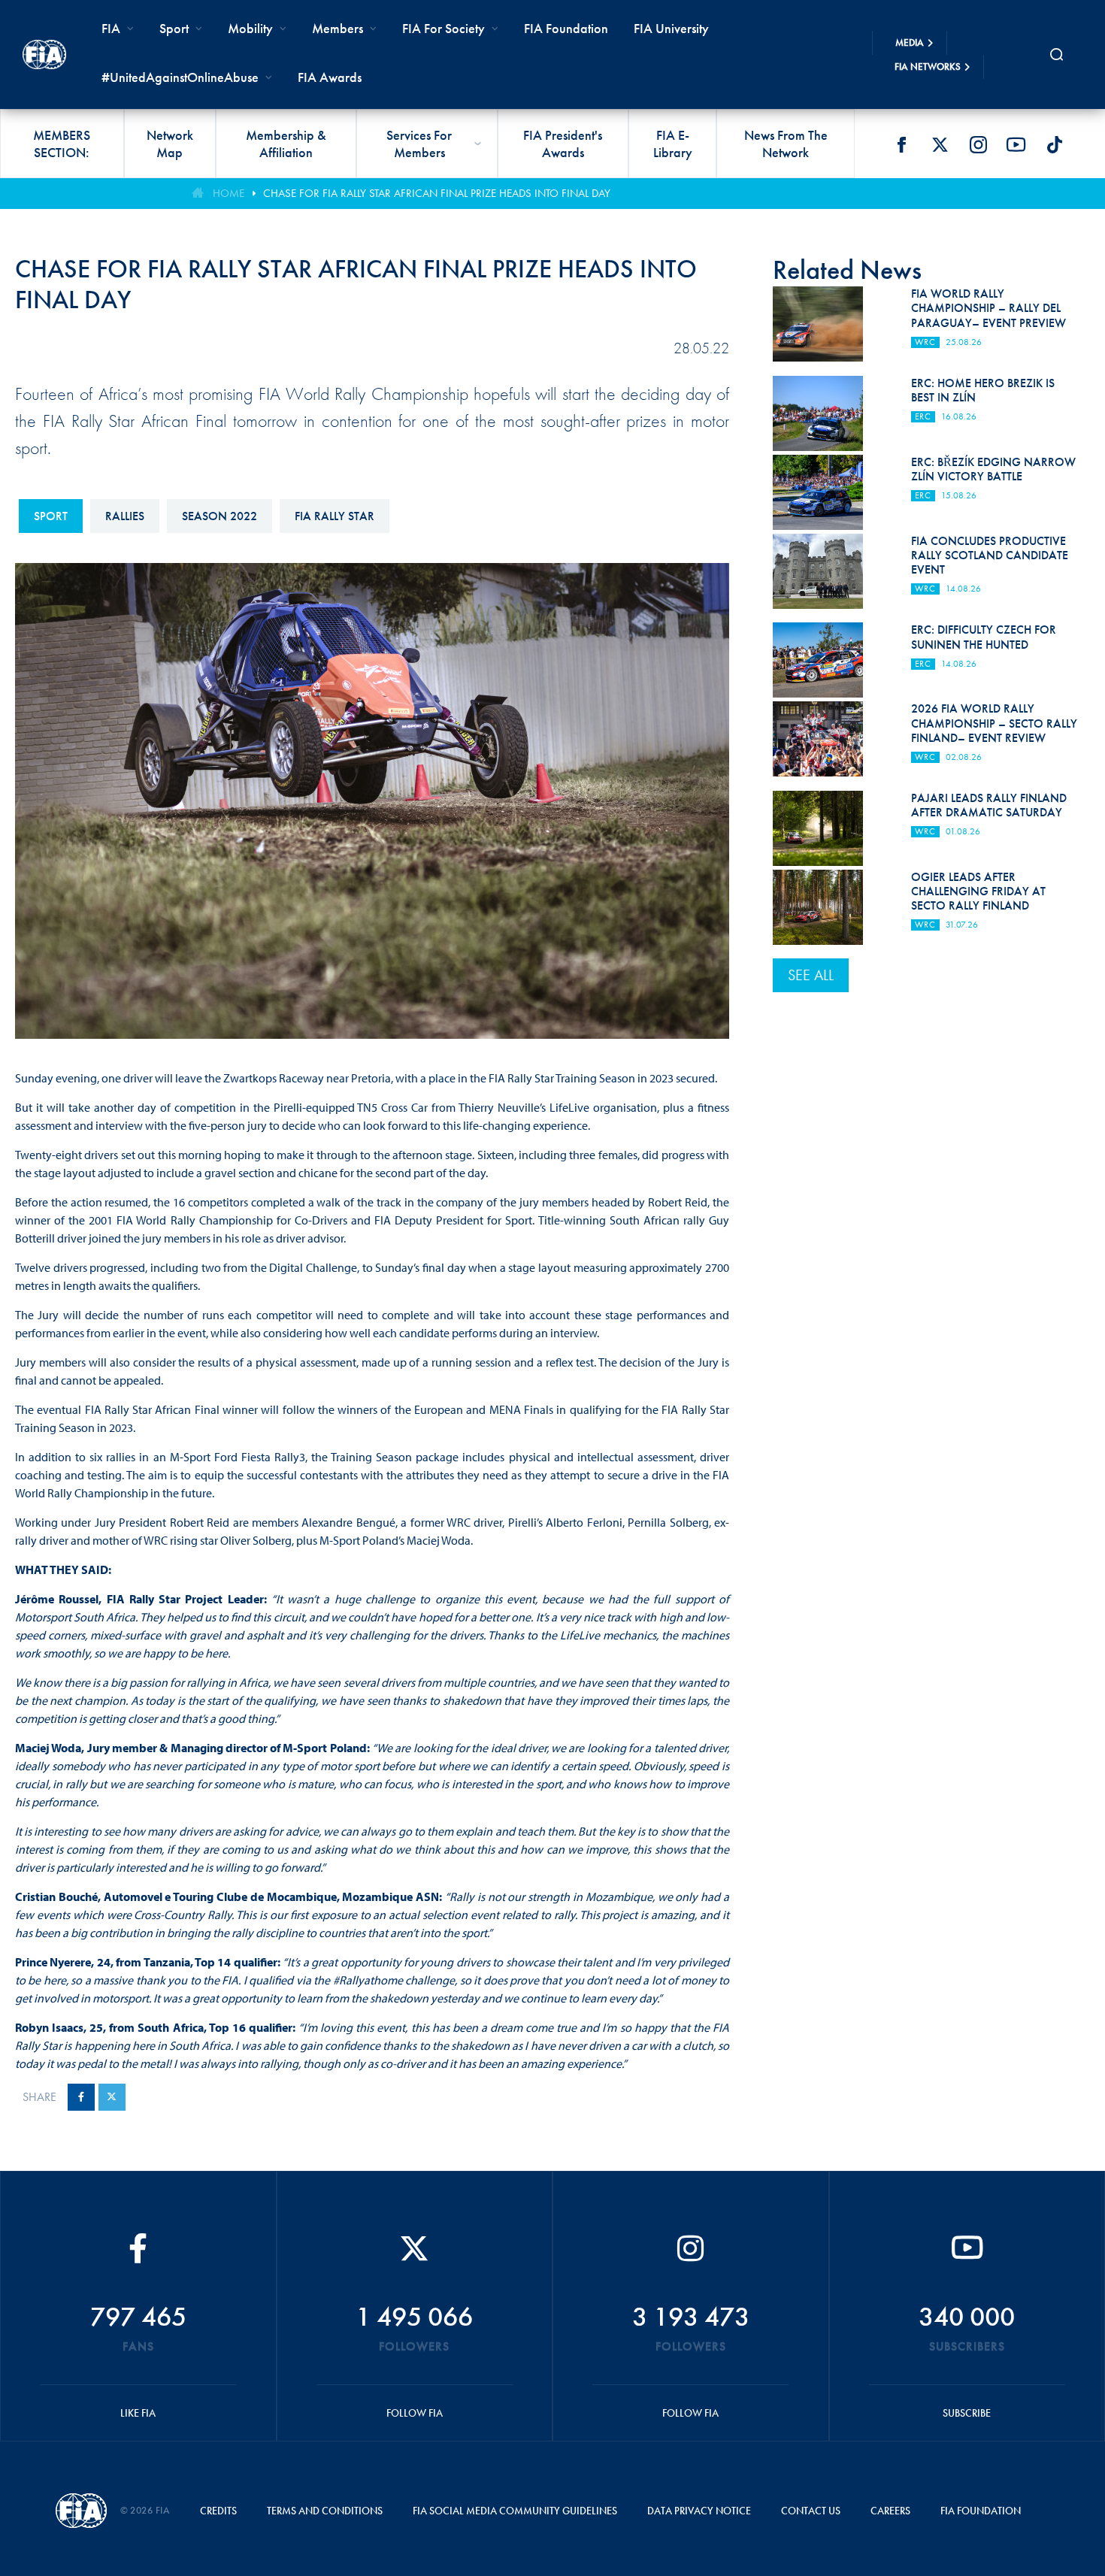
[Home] (44, 54)
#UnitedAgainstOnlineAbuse (180, 77)
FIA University (671, 28)
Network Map (170, 144)
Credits (218, 2511)
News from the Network (786, 144)
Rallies (125, 516)
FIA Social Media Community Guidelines (515, 2511)
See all (811, 975)
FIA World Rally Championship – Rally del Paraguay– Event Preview (988, 308)
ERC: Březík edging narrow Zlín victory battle (993, 469)
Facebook (901, 144)
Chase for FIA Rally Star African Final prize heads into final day (437, 193)
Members (338, 28)
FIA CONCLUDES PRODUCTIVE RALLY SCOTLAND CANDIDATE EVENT (990, 555)
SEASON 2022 (219, 516)
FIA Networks (928, 67)
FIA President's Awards (563, 144)
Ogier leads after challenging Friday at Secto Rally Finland (978, 891)
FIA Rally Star (335, 516)
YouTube (1016, 144)
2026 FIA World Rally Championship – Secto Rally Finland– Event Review (994, 723)
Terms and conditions (325, 2511)
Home (229, 193)
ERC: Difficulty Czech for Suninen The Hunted (984, 637)
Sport (51, 516)
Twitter (940, 144)
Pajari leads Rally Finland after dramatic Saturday (989, 805)
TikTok (1055, 144)
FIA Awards (330, 77)
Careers (890, 2511)
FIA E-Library (673, 144)
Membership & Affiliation (286, 144)
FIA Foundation (566, 28)
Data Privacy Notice (699, 2511)
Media (910, 42)
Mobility (250, 28)
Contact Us (811, 2511)
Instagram (978, 144)
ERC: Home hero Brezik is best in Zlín (983, 390)
